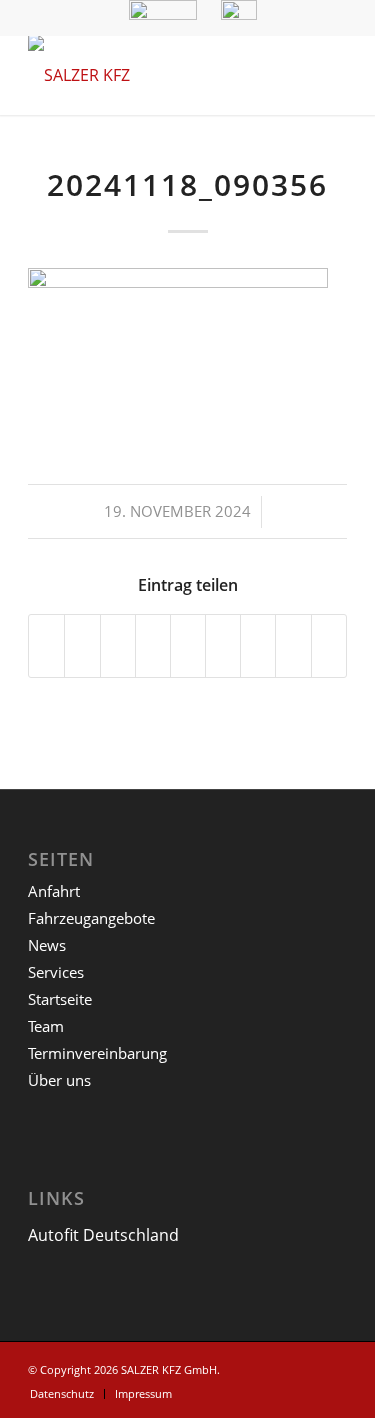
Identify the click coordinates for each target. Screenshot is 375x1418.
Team (46, 1026)
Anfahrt (54, 891)
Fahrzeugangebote (91, 918)
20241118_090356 (187, 184)
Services (56, 972)
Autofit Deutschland (103, 1235)
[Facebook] (332, 1367)
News (47, 945)
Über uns (59, 1080)
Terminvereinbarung (97, 1053)
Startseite (60, 999)
